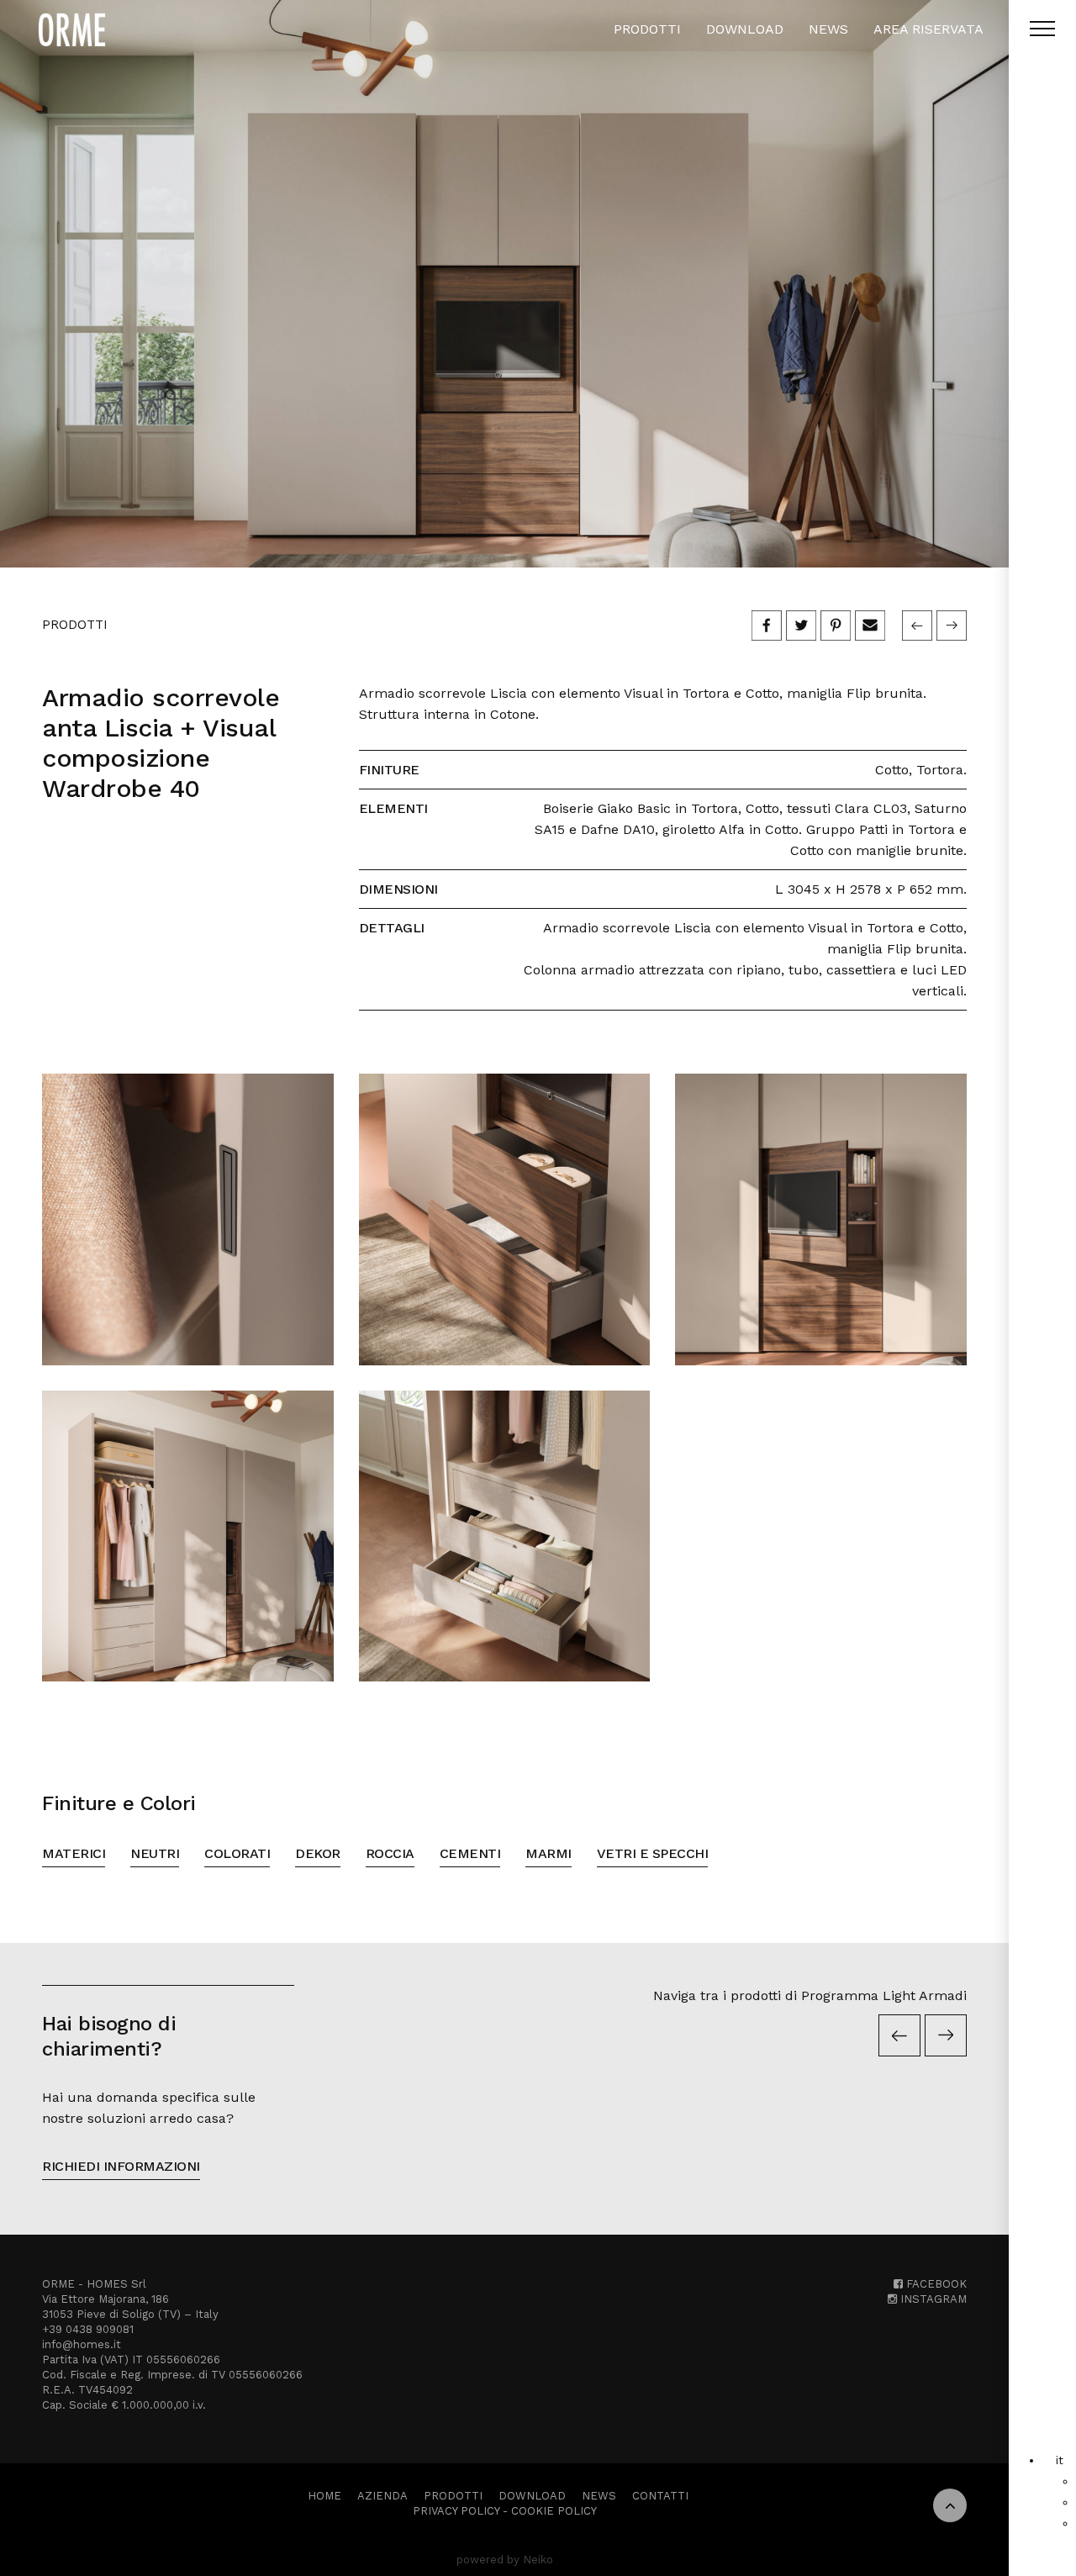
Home (324, 2496)
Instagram (932, 2299)
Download (745, 29)
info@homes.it (82, 2344)
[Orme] (72, 29)
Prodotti (647, 29)
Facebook (935, 2284)
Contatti (660, 2496)
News (828, 29)
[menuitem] (1060, 2460)
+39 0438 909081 (88, 2329)
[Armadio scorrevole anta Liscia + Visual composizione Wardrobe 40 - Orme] (504, 284)
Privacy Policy (456, 2511)
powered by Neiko (505, 2560)
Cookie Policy (554, 2511)
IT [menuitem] (1060, 2460)
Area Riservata (928, 29)
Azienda (382, 2496)
